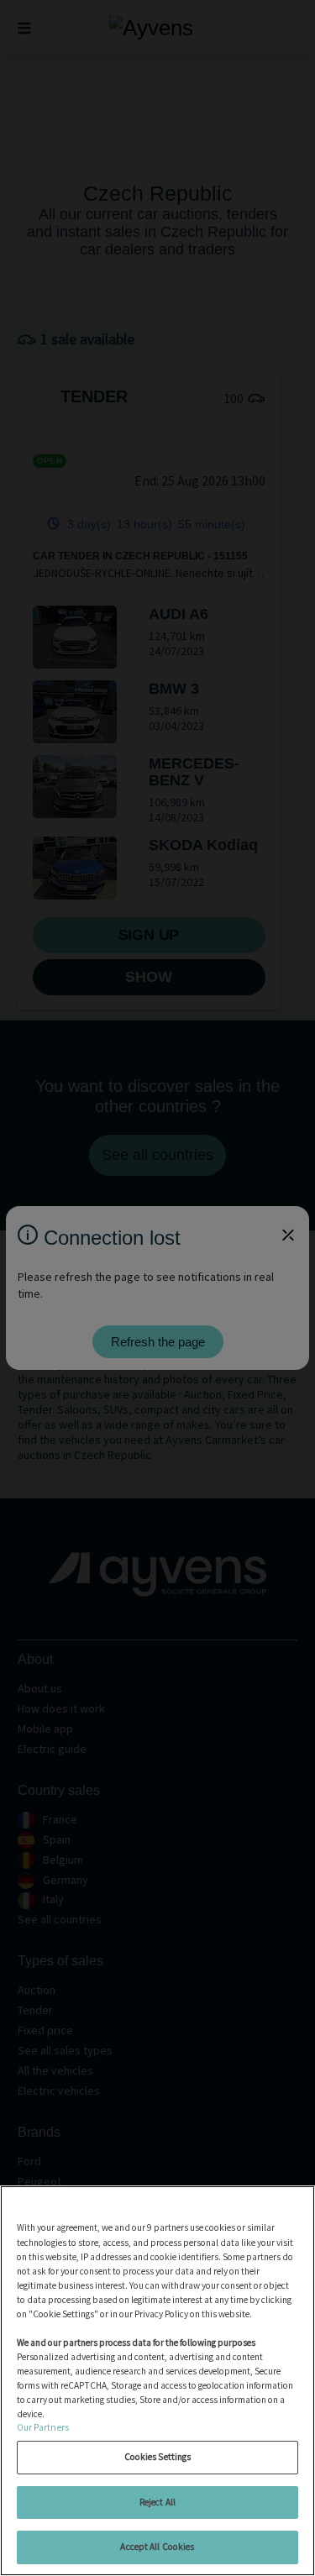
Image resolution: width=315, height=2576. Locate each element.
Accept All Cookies (157, 2547)
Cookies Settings (158, 2457)
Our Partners (43, 2427)
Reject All (157, 2502)
